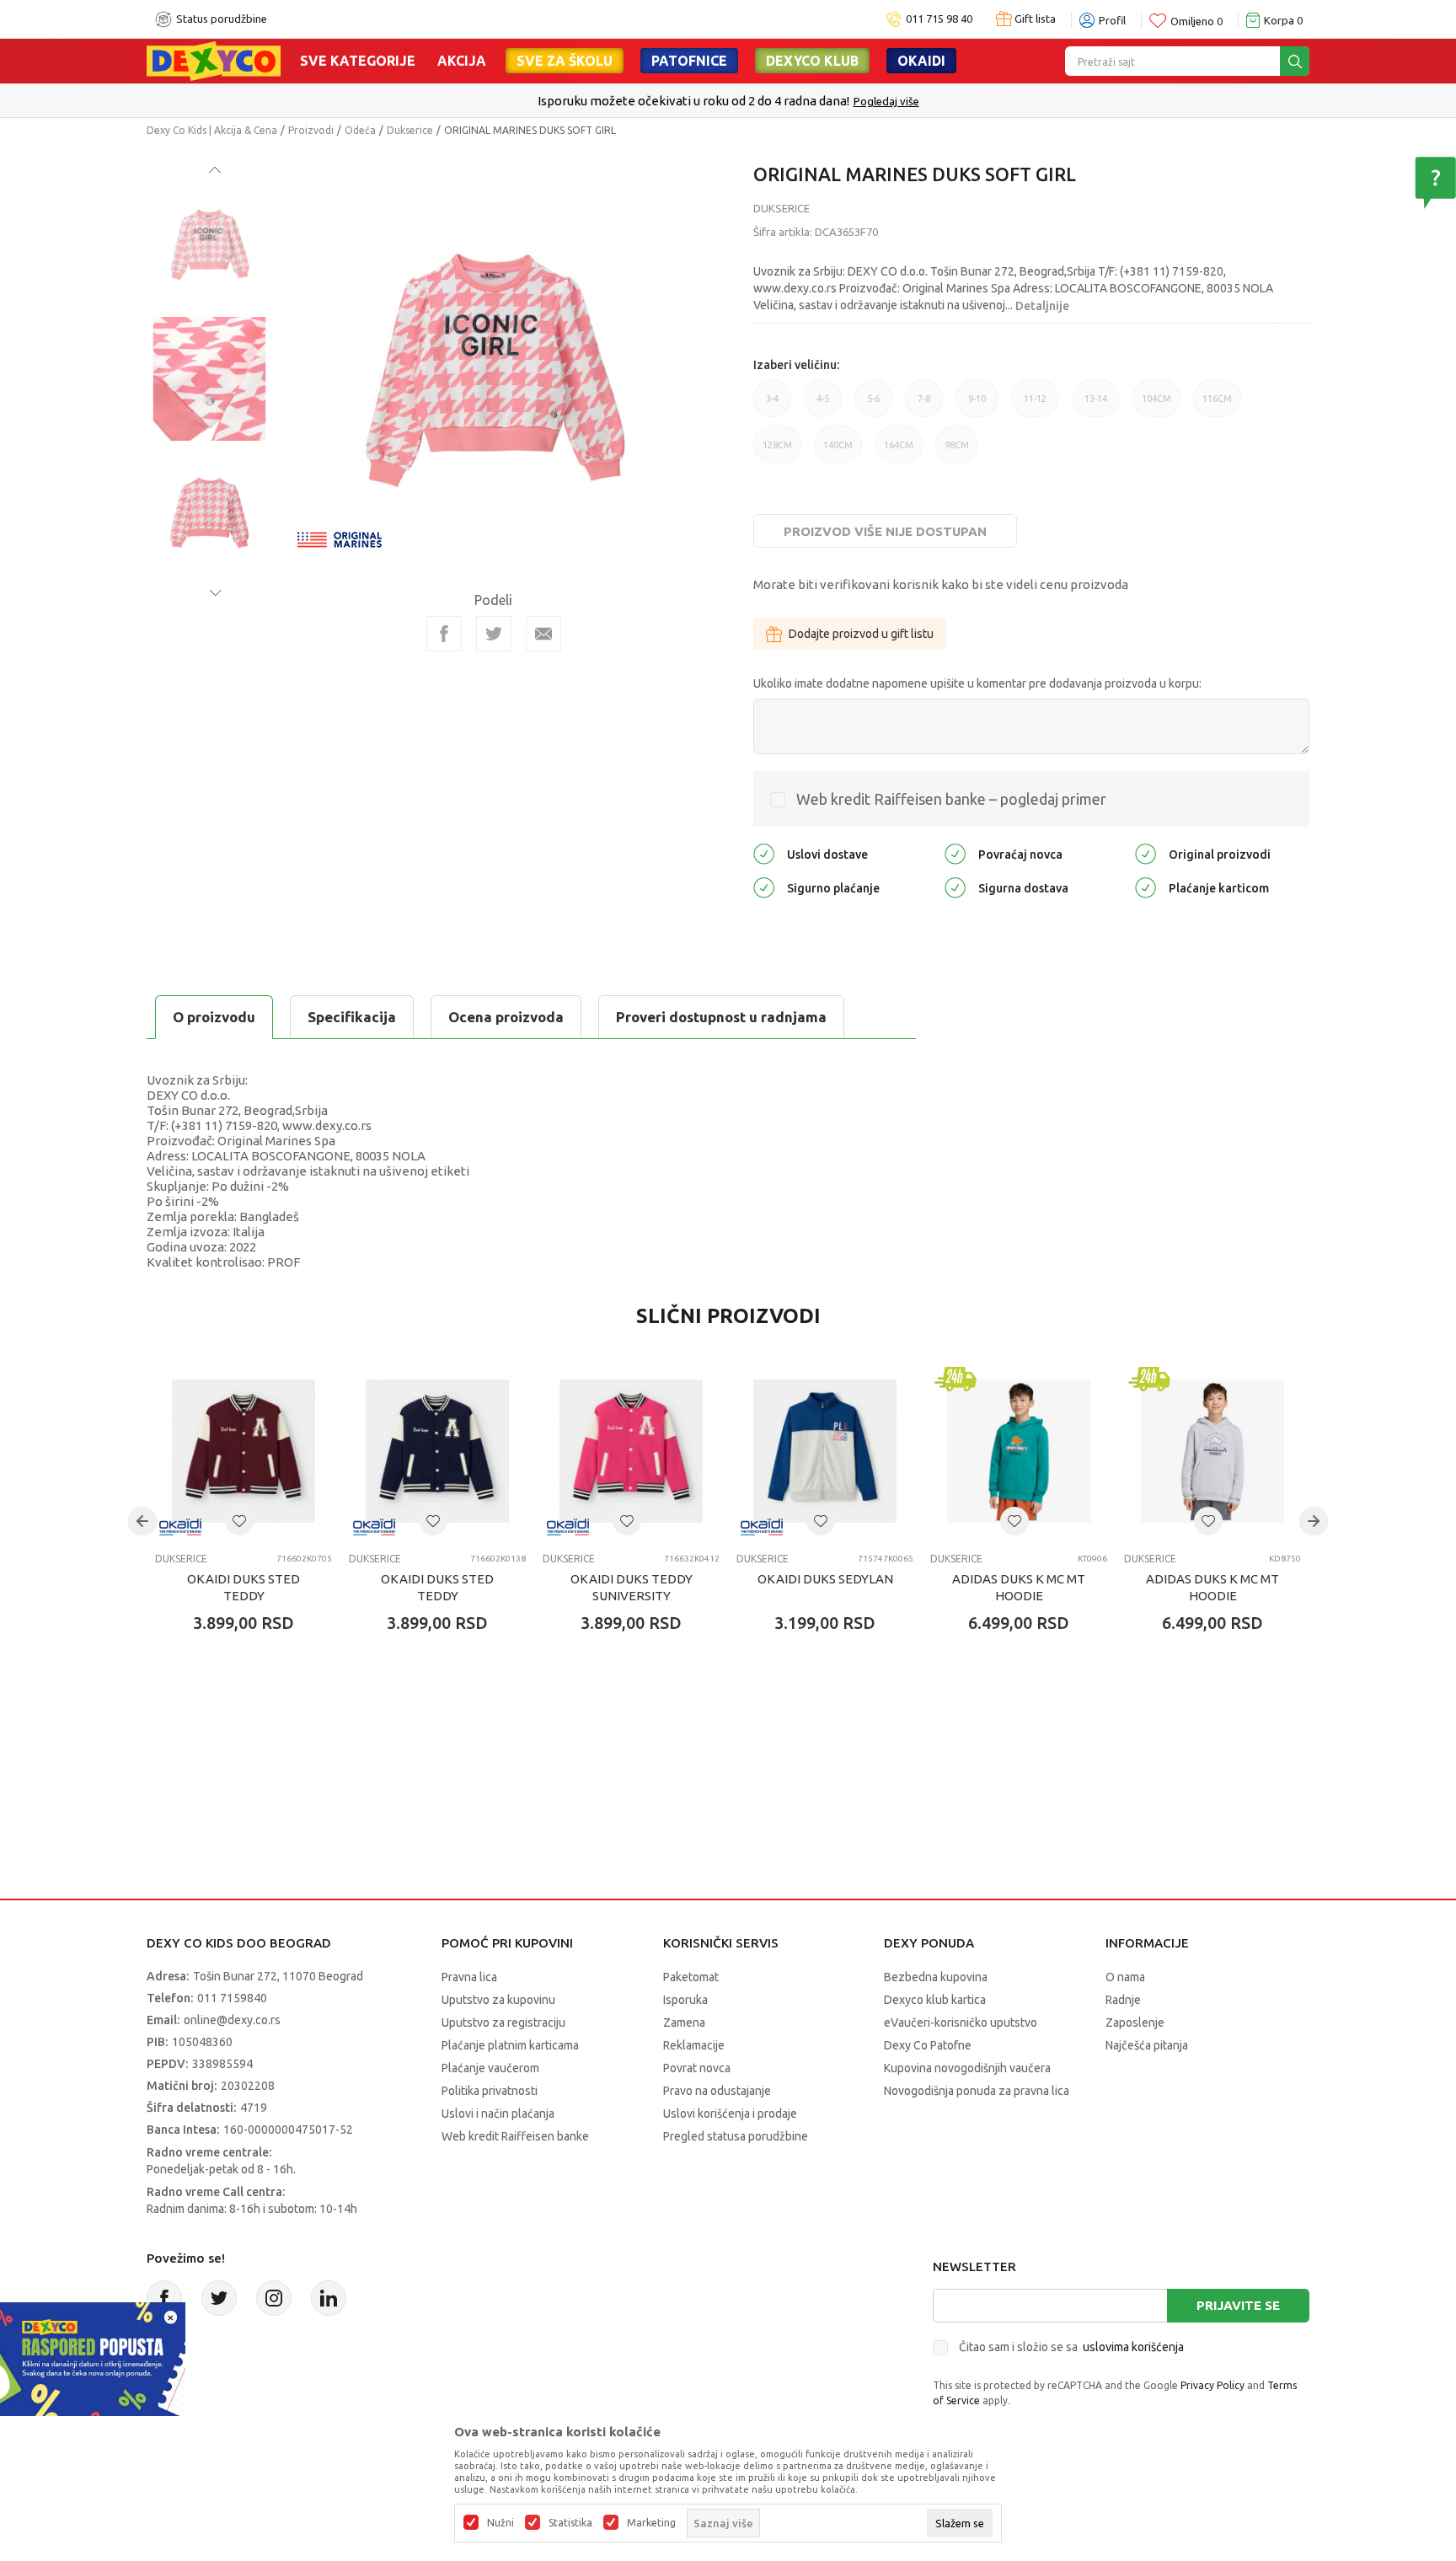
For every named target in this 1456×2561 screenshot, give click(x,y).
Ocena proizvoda (506, 1017)
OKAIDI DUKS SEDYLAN (825, 1579)
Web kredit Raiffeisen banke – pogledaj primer (951, 799)
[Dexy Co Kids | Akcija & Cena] (214, 60)
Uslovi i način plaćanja (498, 2114)
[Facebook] (444, 634)
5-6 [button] (873, 405)
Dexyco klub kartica (935, 2000)
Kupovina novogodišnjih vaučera (967, 2068)
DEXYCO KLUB (812, 61)
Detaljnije (1042, 306)
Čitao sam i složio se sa (1071, 2347)
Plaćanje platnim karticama (510, 2045)
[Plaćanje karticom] (1146, 887)
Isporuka (685, 2000)
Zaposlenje (1135, 2023)
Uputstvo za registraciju (503, 2023)
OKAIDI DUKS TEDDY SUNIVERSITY (632, 1587)
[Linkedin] (329, 2298)
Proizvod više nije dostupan (885, 531)
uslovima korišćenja (1133, 2347)
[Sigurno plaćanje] (764, 887)
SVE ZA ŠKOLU (565, 61)
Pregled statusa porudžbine (736, 2136)
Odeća (360, 130)
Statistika (570, 2523)
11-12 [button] (1035, 405)
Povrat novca (697, 2068)
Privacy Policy (1212, 2385)
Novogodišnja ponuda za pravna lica (977, 2091)
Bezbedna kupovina (936, 1977)
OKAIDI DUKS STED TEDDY (244, 1587)
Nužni (500, 2523)
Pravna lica (469, 1977)
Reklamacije (694, 2045)
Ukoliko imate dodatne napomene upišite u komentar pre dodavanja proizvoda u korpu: (977, 683)
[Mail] (543, 634)
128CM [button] (777, 452)
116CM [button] (1217, 405)
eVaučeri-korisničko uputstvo (961, 2023)
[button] (239, 1521)
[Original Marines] (340, 538)
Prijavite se (1238, 2305)
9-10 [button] (977, 405)
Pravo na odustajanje (717, 2091)
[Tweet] (494, 634)
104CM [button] (1156, 405)
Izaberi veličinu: (796, 365)
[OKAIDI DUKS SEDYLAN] (825, 1451)
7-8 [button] (924, 405)
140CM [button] (838, 452)
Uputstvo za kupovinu (498, 2000)
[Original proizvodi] (1146, 853)
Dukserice (410, 130)
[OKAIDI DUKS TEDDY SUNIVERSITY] (631, 1451)
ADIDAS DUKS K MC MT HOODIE (1019, 1587)
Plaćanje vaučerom (490, 2068)
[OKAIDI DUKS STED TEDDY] (244, 1451)
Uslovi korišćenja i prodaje (730, 2114)
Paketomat (691, 1977)
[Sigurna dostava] (955, 887)
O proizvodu (214, 1017)
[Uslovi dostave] (764, 853)
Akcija (462, 61)
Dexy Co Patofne (928, 2045)
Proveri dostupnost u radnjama (721, 1017)
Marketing (651, 2523)
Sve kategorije (358, 61)
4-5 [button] (823, 405)
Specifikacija (352, 1017)
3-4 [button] (772, 405)
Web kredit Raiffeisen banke (515, 2136)
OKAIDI (921, 61)
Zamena (684, 2023)
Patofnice (689, 61)
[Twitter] (219, 2298)
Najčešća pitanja (1147, 2045)
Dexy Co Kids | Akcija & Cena (212, 130)
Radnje (1123, 2000)
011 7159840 (232, 1998)
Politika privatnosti (490, 2091)
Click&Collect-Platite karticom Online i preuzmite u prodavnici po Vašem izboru (726, 101)
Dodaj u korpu (252, 1722)
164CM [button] (899, 452)
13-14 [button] (1096, 405)
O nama (1125, 1977)
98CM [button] (957, 452)
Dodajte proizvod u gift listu (861, 634)
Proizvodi (311, 130)
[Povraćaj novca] (955, 853)
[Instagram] (274, 2298)
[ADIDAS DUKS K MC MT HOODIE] (1019, 1451)
